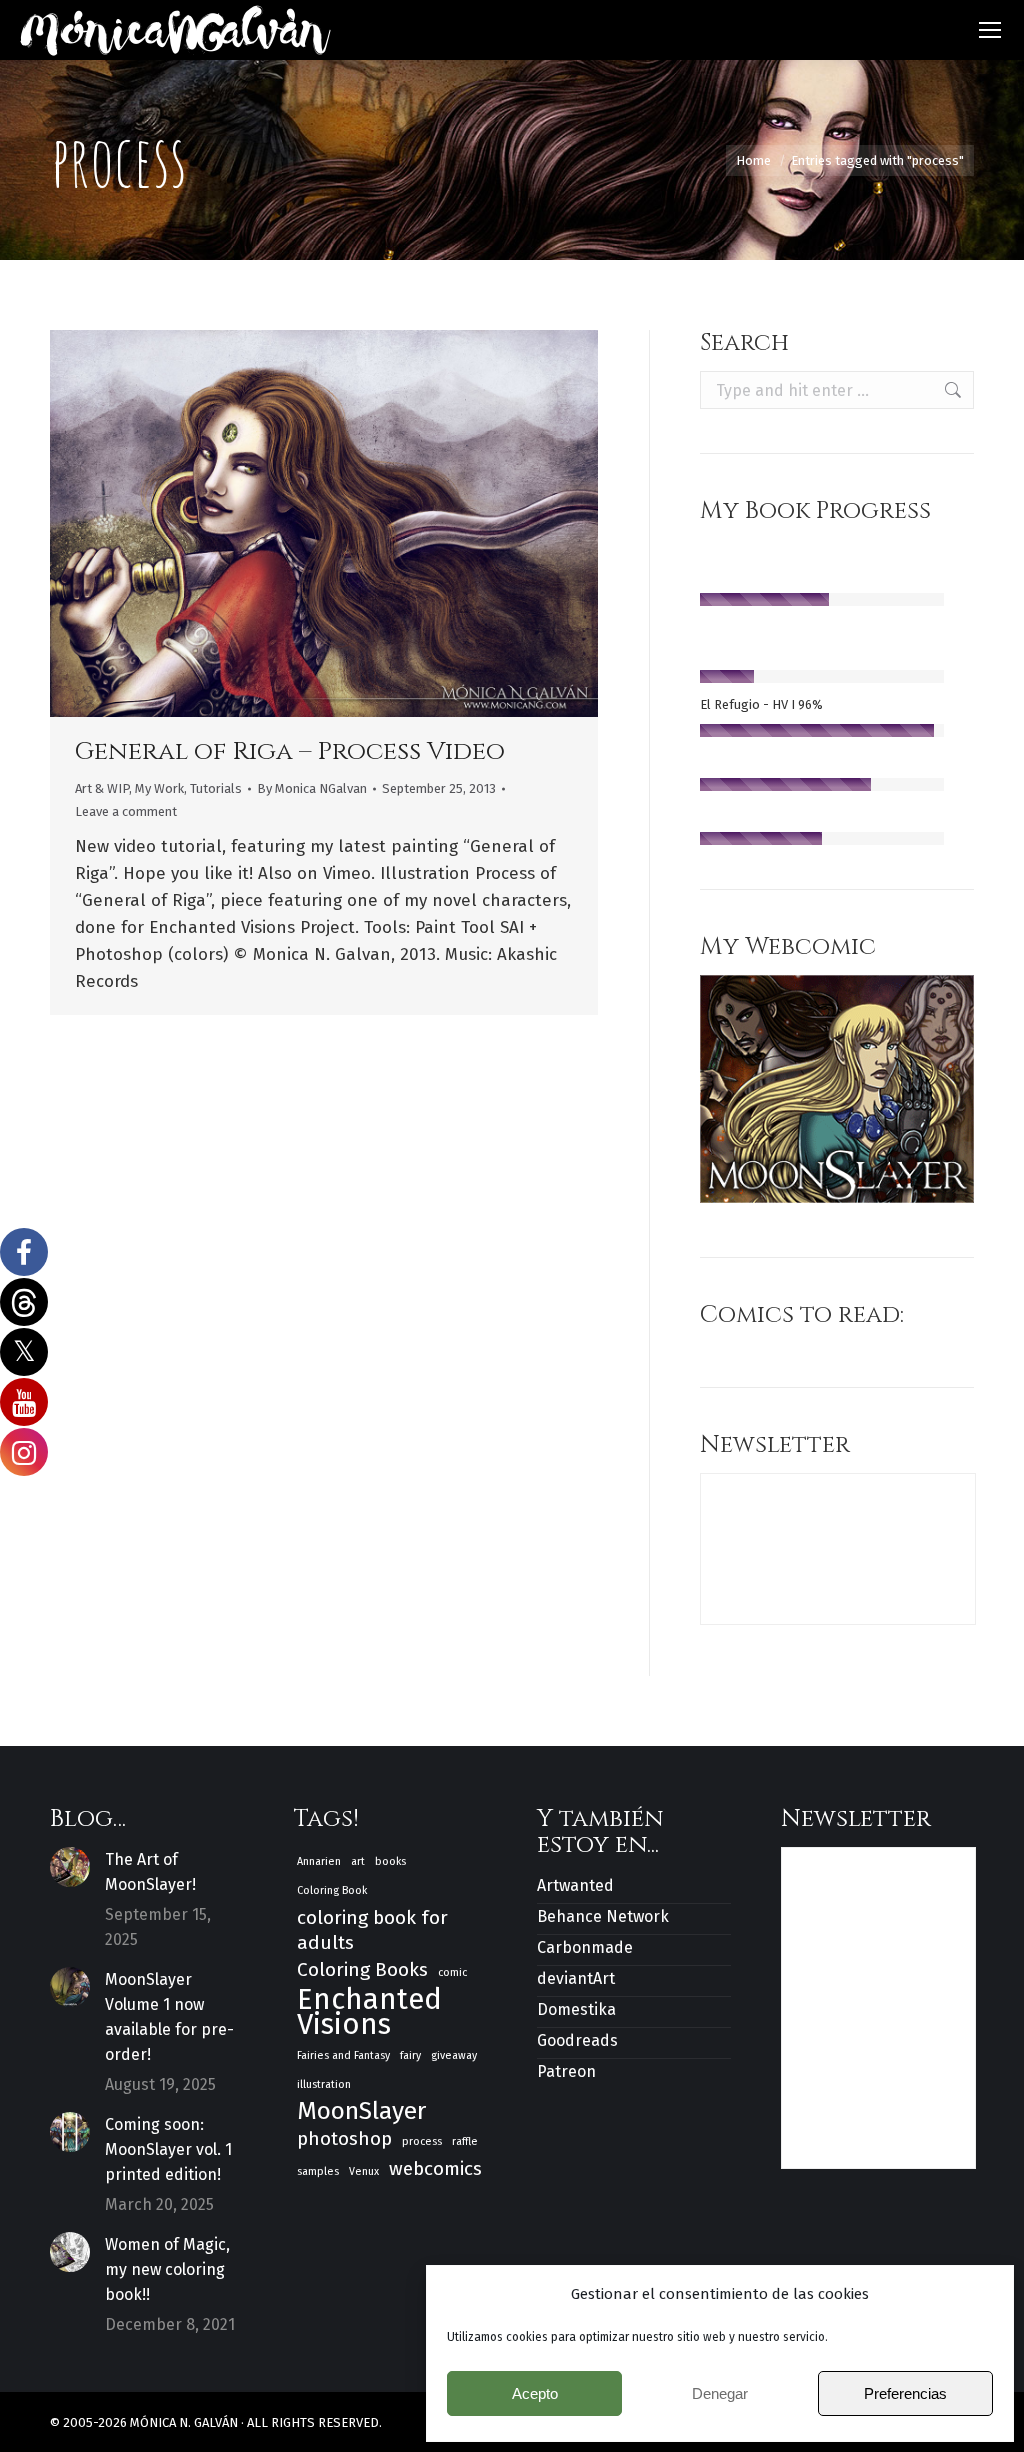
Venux (364, 2171)
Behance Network (603, 1916)
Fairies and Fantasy (343, 2055)
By (312, 788)
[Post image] (70, 1867)
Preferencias (905, 2393)
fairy (410, 2055)
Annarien (319, 1861)
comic (452, 1972)
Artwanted (575, 1885)
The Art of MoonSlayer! (150, 1872)
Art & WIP (102, 788)
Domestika (576, 2009)
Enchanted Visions (369, 2012)
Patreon (566, 2071)
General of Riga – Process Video (290, 751)
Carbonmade (585, 1947)
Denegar (720, 2393)
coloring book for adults (372, 1930)
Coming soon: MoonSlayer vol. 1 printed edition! (168, 2149)
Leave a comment (126, 811)
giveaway (454, 2055)
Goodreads (577, 2040)
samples (318, 2171)
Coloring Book (332, 1890)
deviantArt (576, 1978)
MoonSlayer (361, 2111)
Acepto (535, 2393)
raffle (465, 2141)
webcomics (435, 2168)
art (358, 1861)
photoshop (344, 2138)
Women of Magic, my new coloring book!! (167, 2269)
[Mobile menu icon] (990, 30)
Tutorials (216, 788)
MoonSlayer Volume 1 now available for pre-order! (169, 2017)
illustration (324, 2084)
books (390, 1861)
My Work (159, 788)
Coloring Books (362, 1969)
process (422, 2141)
